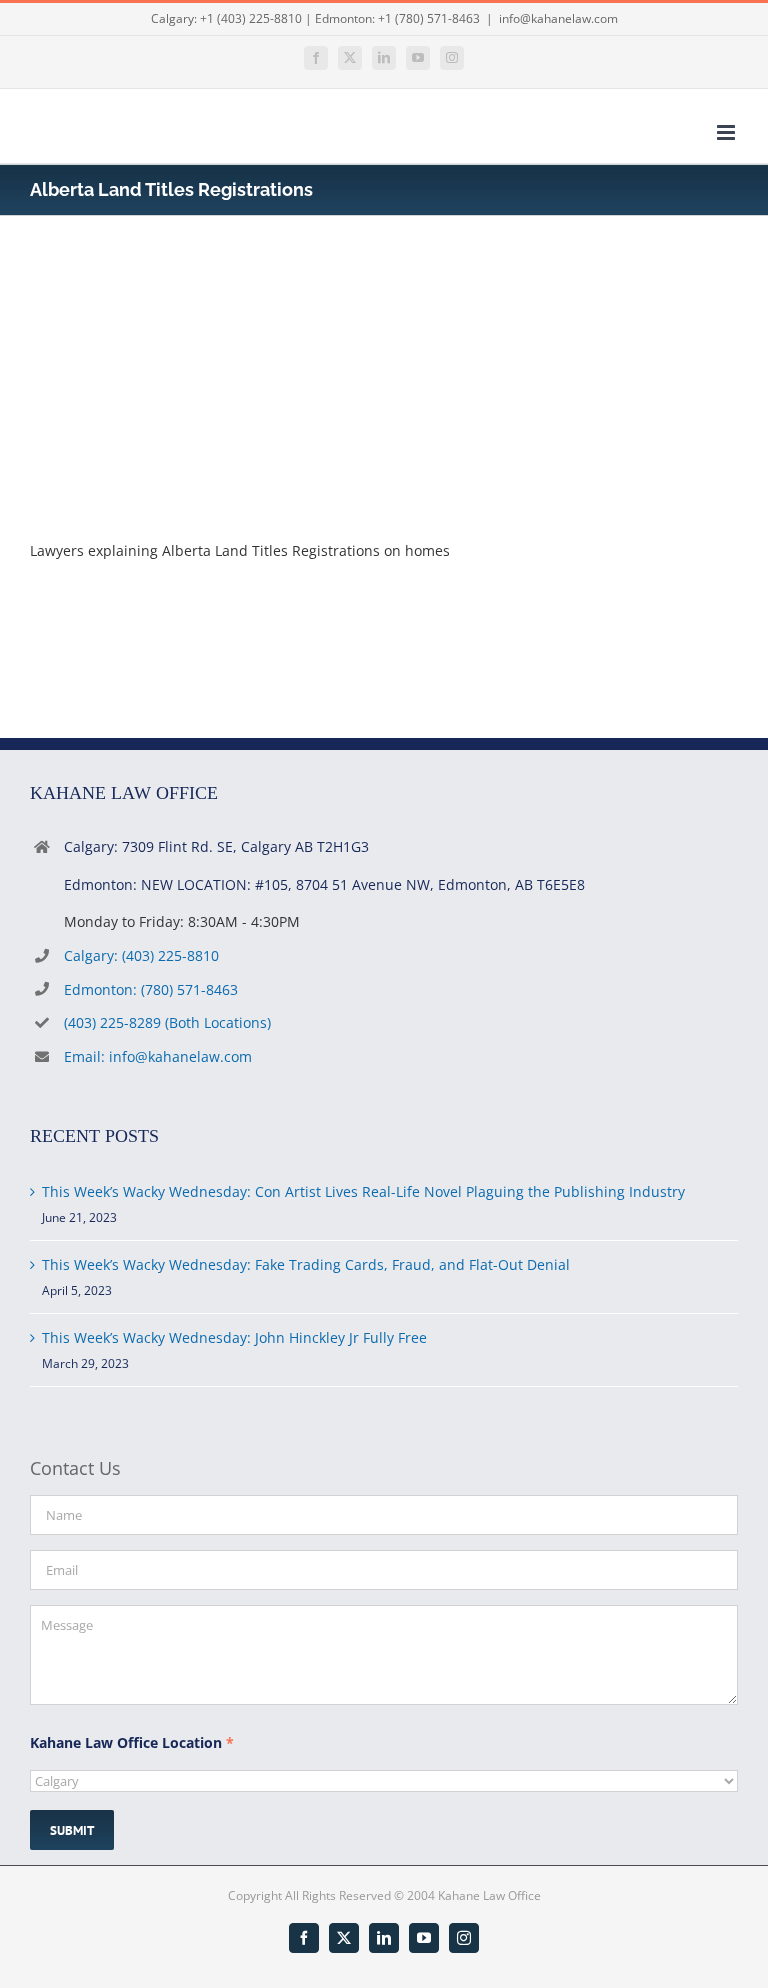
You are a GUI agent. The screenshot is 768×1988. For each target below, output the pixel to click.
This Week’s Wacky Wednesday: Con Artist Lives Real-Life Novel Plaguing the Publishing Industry (363, 1191)
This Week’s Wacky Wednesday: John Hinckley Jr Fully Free (234, 1337)
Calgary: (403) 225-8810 (141, 955)
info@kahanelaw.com (558, 18)
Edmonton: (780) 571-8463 (151, 989)
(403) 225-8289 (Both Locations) (167, 1022)
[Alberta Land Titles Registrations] (180, 289)
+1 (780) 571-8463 (429, 18)
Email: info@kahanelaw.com (158, 1056)
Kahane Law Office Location (132, 1742)
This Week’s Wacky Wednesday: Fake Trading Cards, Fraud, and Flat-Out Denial (306, 1264)
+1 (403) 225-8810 (251, 18)
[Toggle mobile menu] (727, 132)
